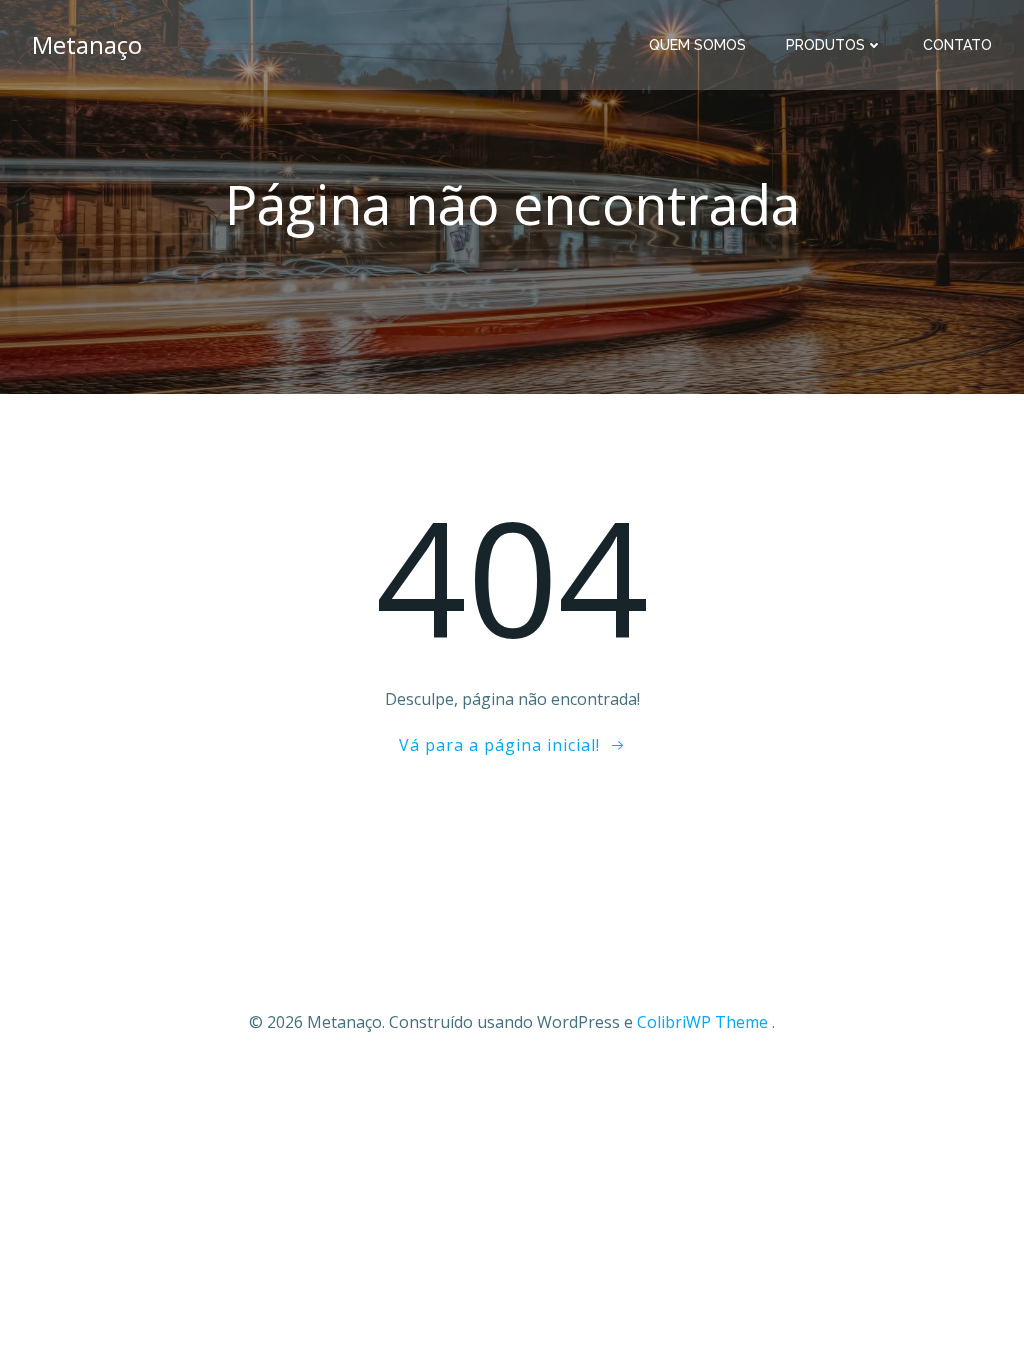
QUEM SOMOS (697, 45)
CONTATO (957, 45)
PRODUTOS (825, 45)
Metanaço (87, 44)
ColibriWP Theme (702, 1022)
